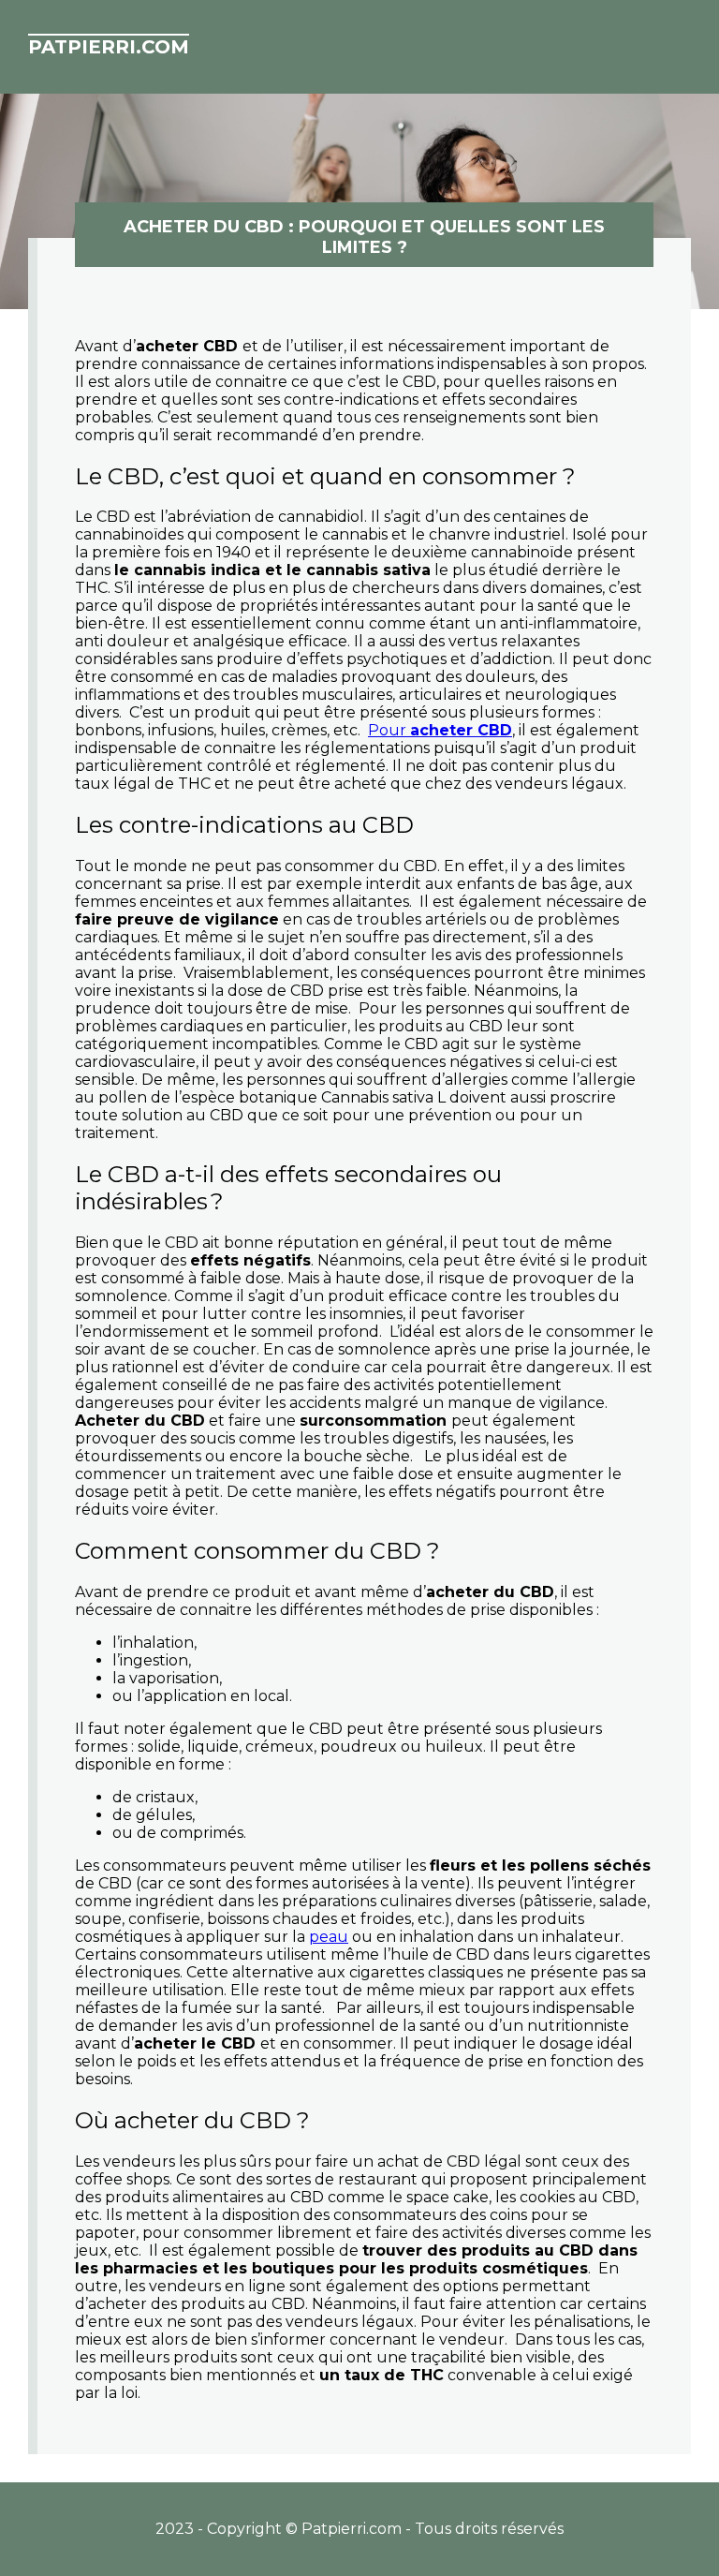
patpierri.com (109, 47)
